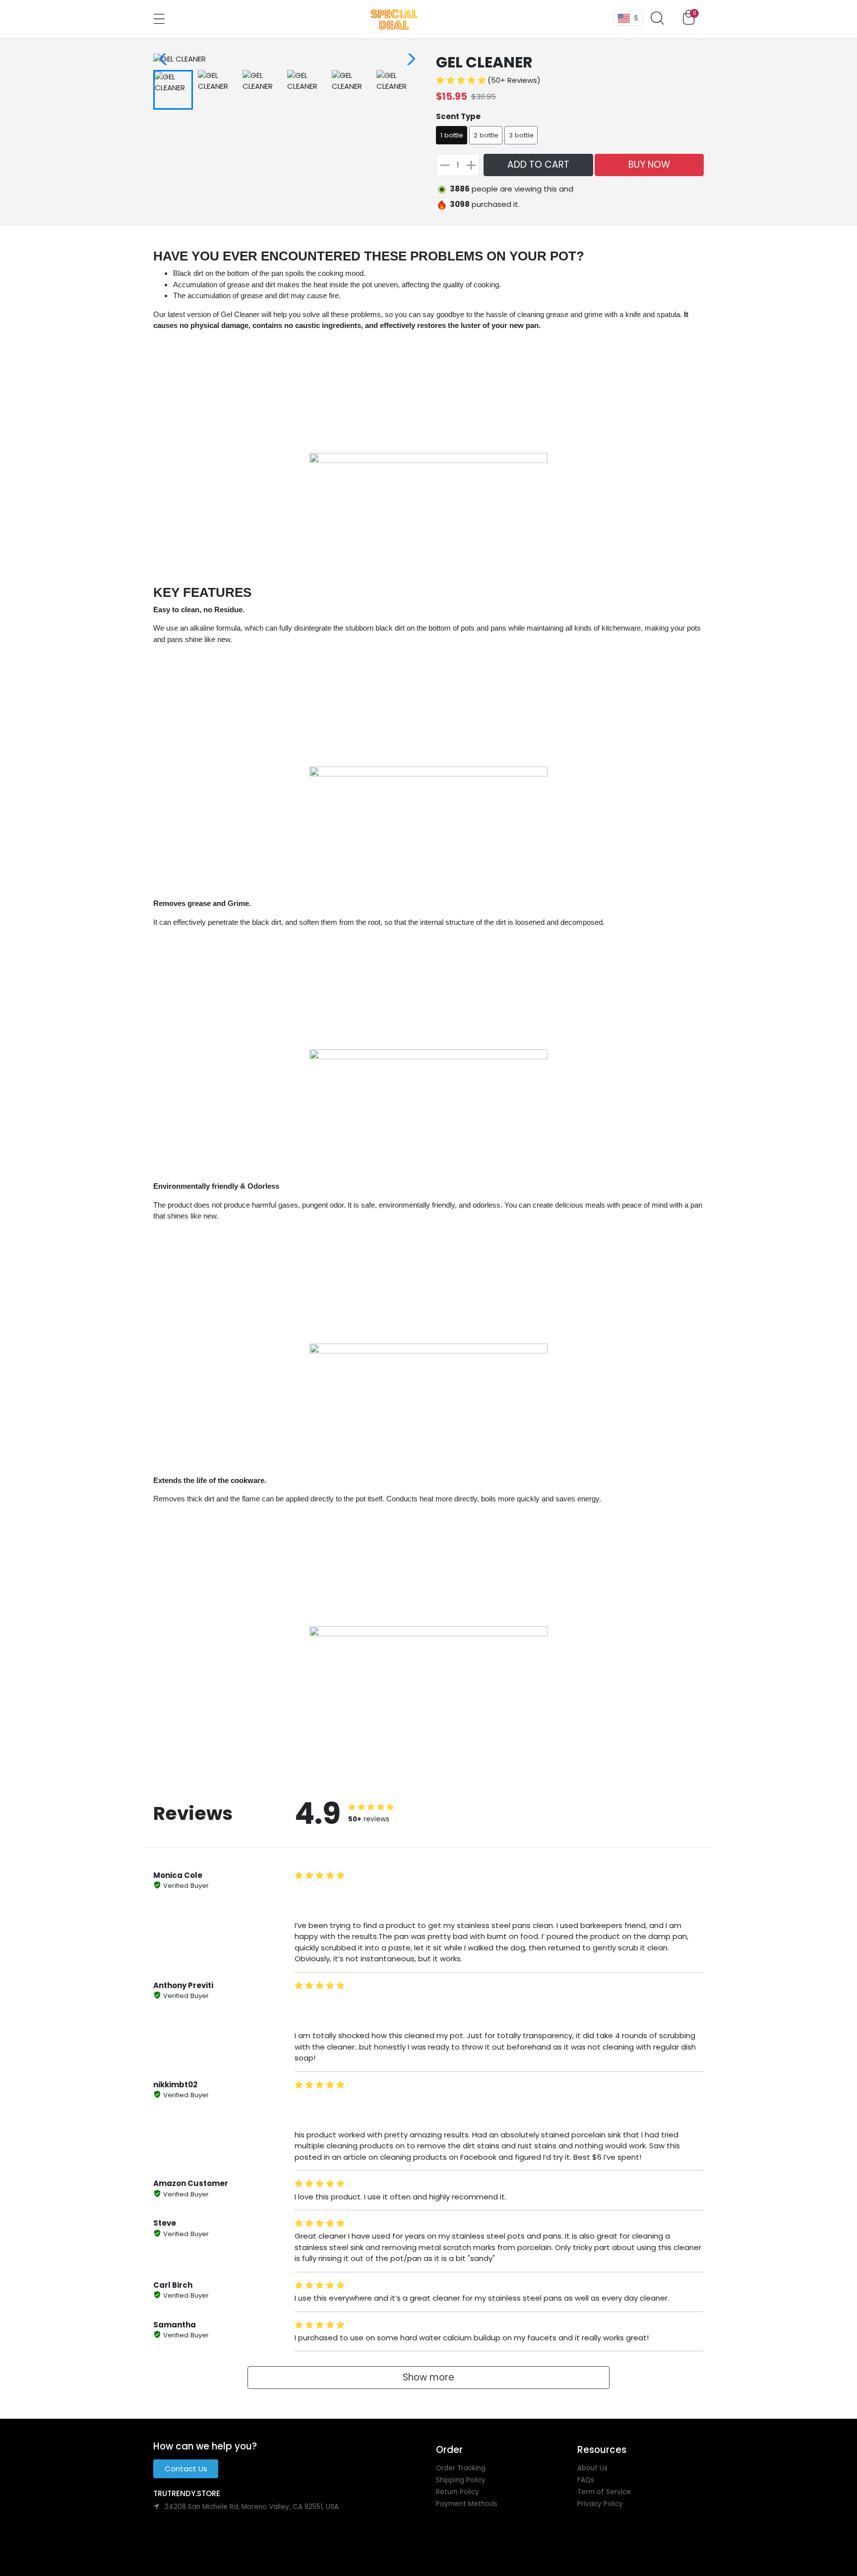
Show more (428, 2377)
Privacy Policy (600, 2504)
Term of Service (604, 2492)
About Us (592, 2468)
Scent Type (458, 116)
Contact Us (186, 2469)
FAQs (586, 2480)
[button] (658, 19)
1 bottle (452, 135)
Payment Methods (467, 2504)
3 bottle (521, 135)
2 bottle (486, 135)
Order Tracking (461, 2468)
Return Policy (458, 2492)
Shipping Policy (461, 2480)
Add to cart (538, 164)
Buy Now (649, 164)
